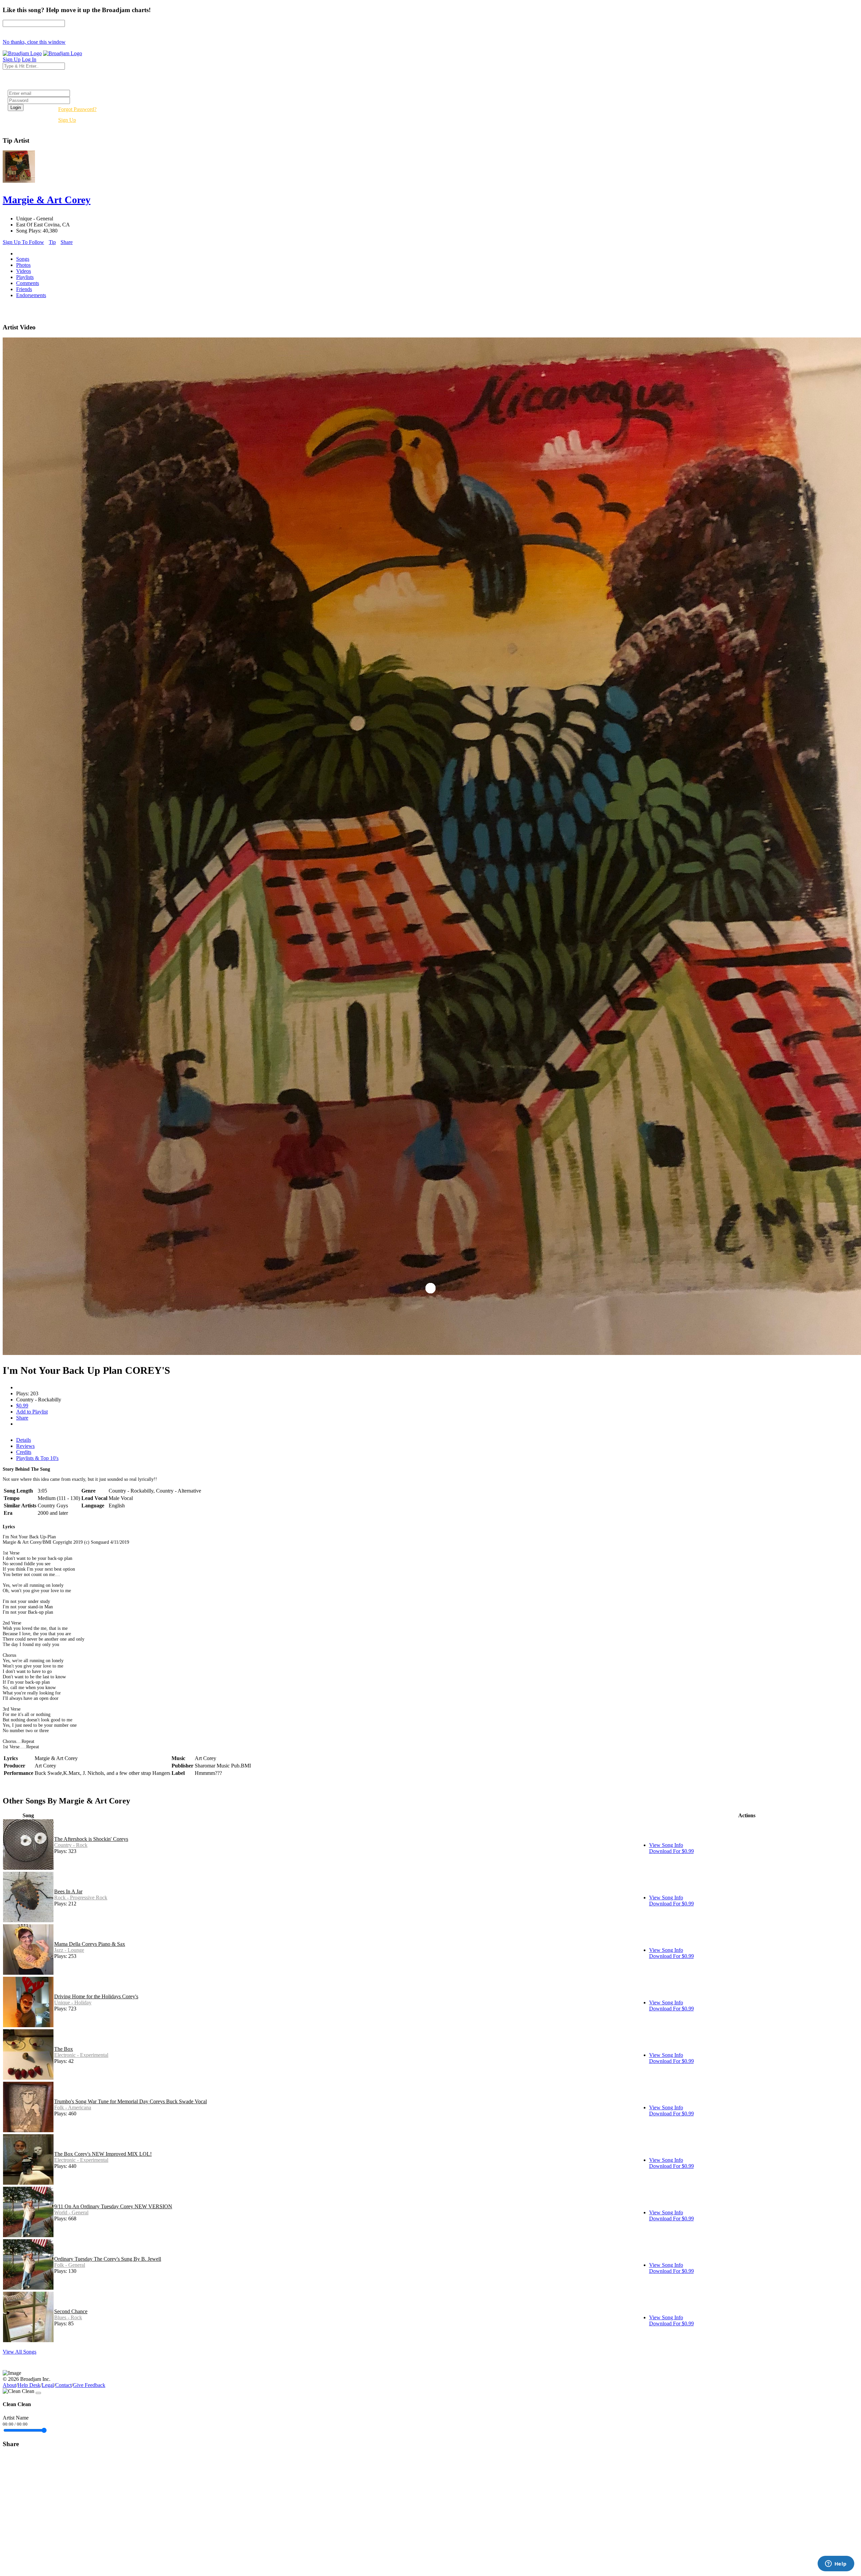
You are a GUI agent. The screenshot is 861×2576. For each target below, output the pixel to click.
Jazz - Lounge (69, 1950)
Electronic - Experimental (81, 2055)
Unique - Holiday (73, 2002)
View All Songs (20, 2352)
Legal (48, 2385)
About (9, 2385)
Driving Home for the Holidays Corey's (96, 1996)
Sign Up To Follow (23, 242)
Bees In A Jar (68, 1891)
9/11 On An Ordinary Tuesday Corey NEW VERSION (113, 2206)
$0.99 (22, 1406)
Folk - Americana (73, 2107)
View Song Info (666, 1845)
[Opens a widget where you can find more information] (836, 2564)
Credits (24, 1452)
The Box (64, 2049)
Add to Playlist (32, 1412)
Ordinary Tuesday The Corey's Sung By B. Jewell (108, 2259)
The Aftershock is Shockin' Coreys (91, 1839)
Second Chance (71, 2311)
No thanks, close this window (34, 42)
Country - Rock (71, 1845)
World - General (71, 2212)
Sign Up (67, 120)
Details (24, 1440)
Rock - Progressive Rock (81, 1898)
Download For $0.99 (671, 1851)
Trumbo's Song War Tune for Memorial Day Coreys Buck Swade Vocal (130, 2101)
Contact (63, 2385)
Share (67, 242)
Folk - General (70, 2265)
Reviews (25, 1446)
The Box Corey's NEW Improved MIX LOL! (103, 2154)
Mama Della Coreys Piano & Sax (90, 1944)
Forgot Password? (77, 109)
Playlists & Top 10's (37, 1458)
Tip (52, 242)
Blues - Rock (68, 2317)
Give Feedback (89, 2385)
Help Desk (29, 2385)
